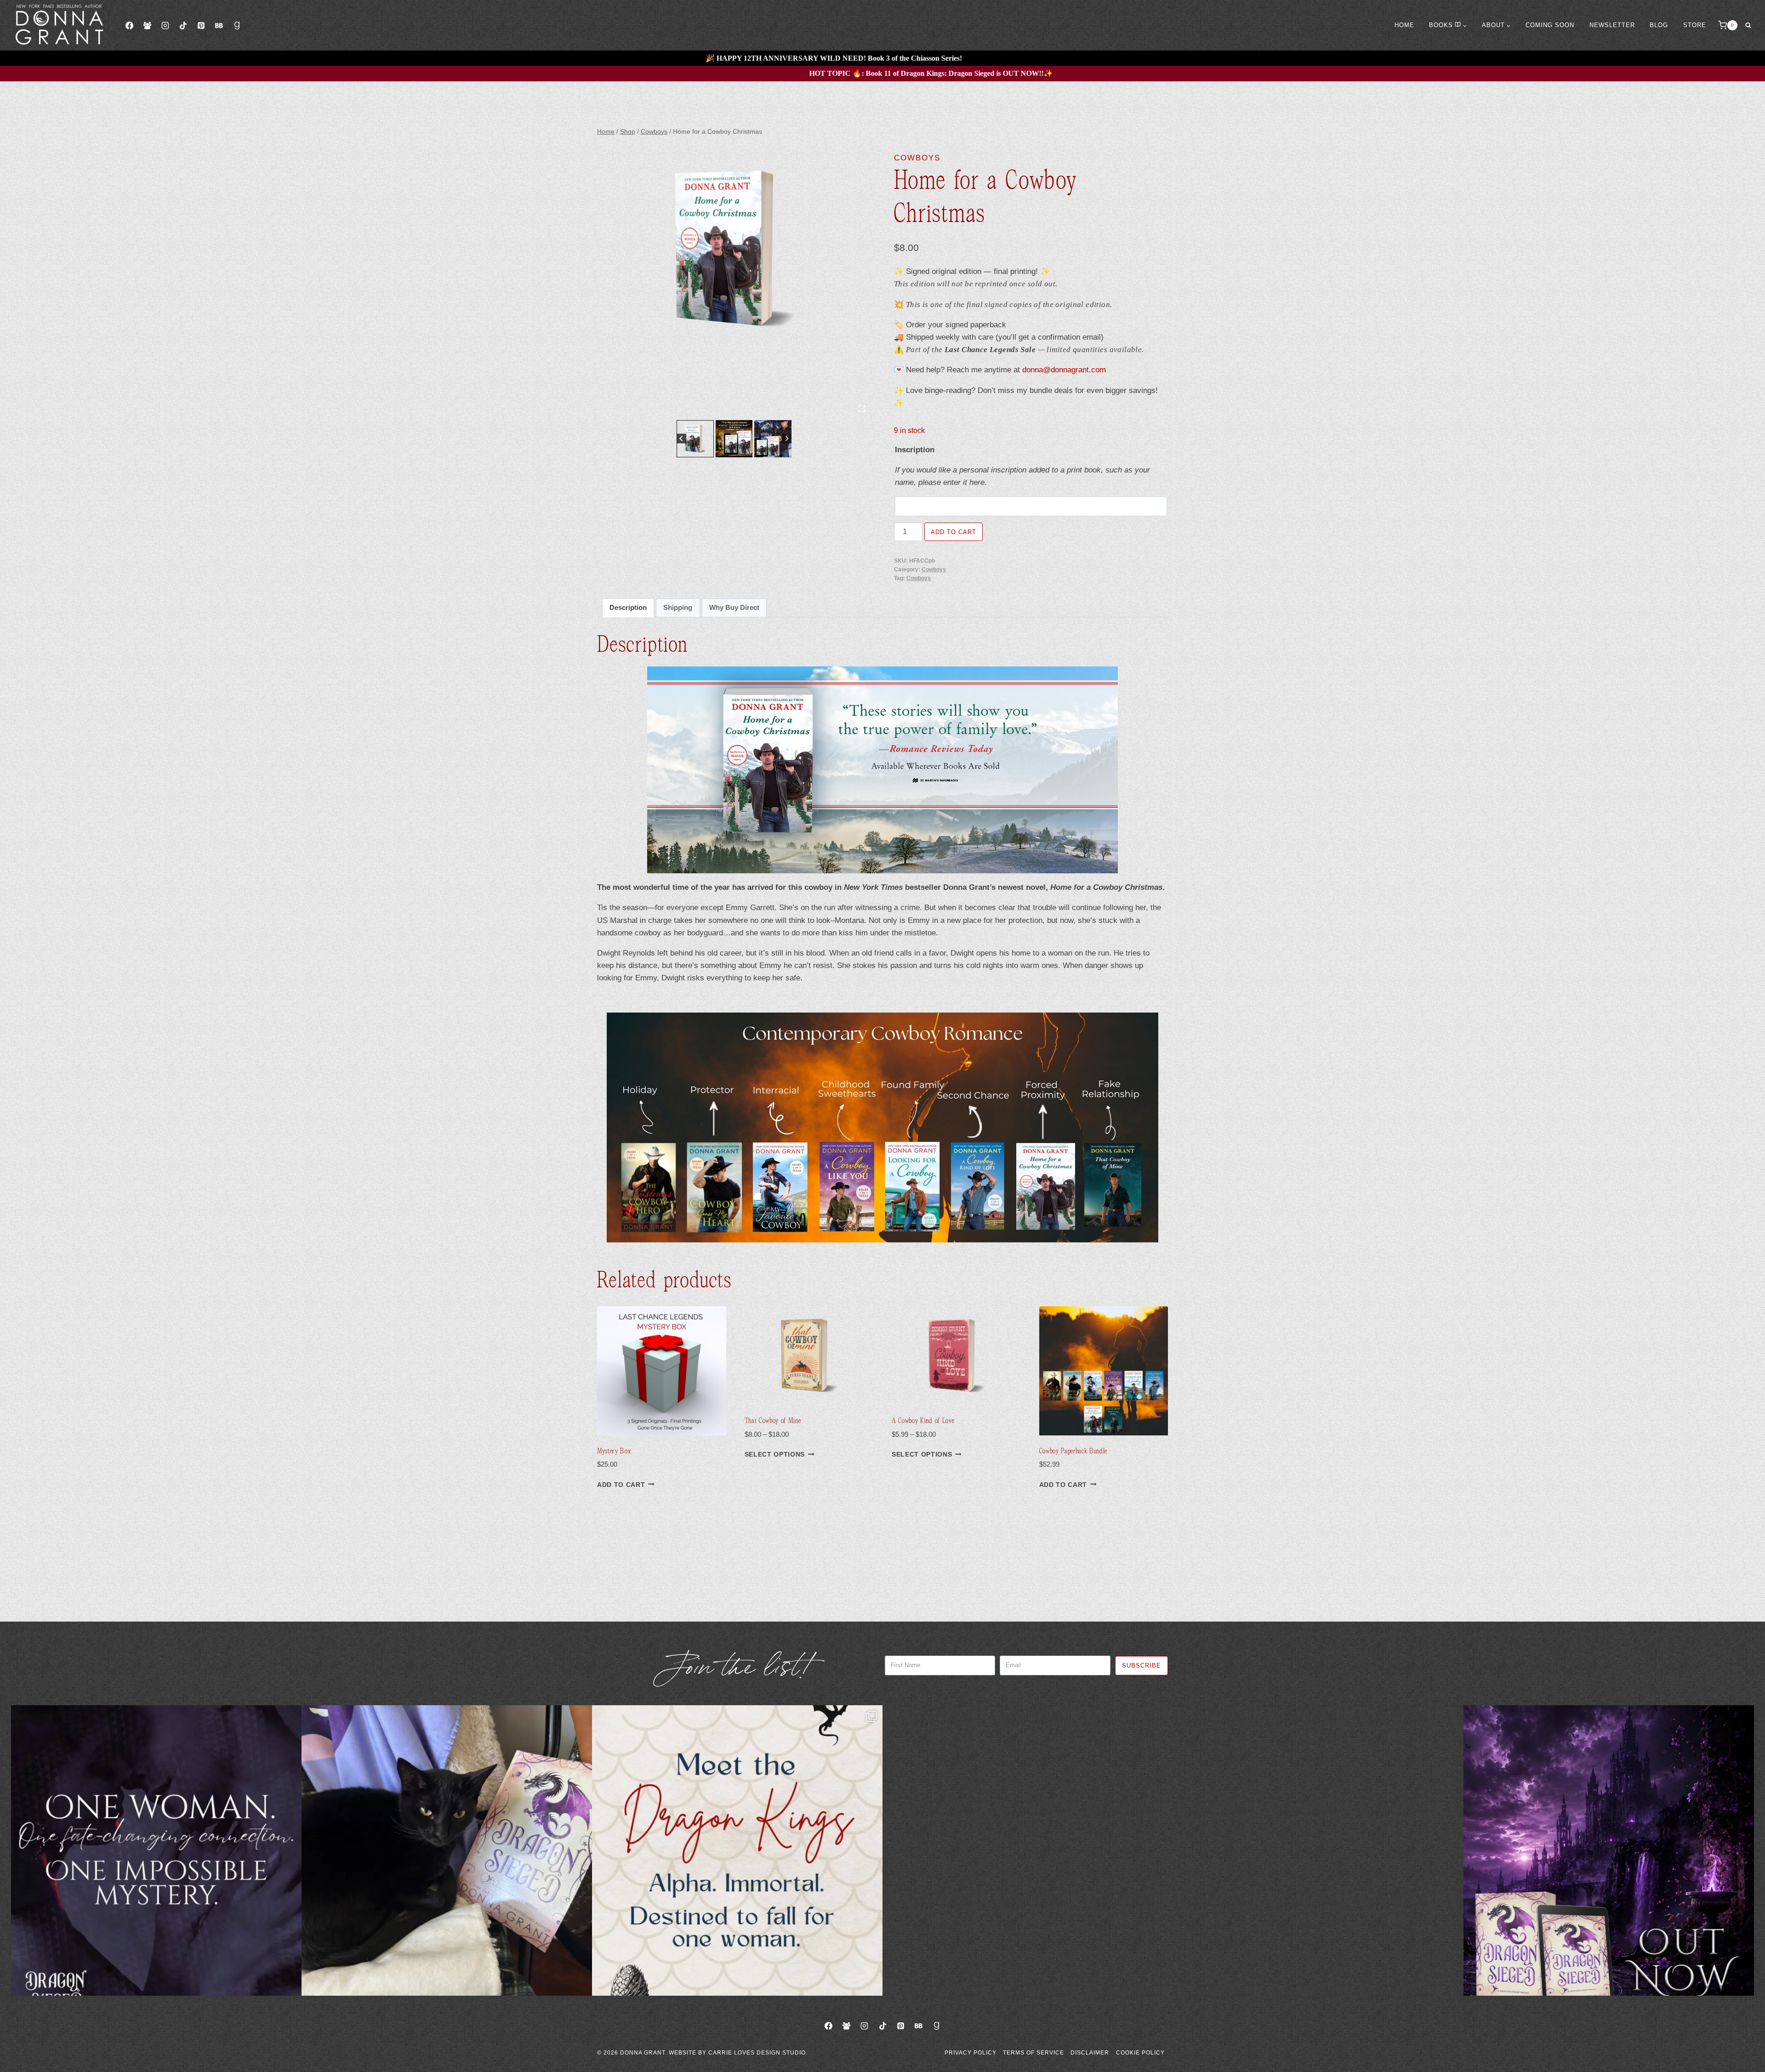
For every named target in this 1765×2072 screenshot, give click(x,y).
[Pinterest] (201, 25)
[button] (695, 439)
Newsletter (1612, 25)
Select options (775, 1454)
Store (1695, 25)
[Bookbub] (219, 25)
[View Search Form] (1748, 25)
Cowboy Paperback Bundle (1073, 1451)
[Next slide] (787, 439)
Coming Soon (1550, 25)
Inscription (915, 450)
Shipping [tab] (678, 607)
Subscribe (1142, 1665)
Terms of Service (1033, 2053)
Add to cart (954, 532)
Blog (1659, 25)
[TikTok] (183, 25)
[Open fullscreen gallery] (862, 409)
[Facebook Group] (147, 25)
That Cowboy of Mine (773, 1420)
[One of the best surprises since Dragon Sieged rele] (1609, 1850)
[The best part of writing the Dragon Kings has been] (737, 1850)
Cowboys (917, 158)
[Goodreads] (237, 25)
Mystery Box (614, 1451)
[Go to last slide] (681, 439)
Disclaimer (1090, 2053)
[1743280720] (734, 249)
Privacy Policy (971, 2053)
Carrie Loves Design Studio (757, 2053)
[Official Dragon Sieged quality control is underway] (447, 1850)
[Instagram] (165, 25)
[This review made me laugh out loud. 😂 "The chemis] (1318, 1850)
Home (1404, 25)
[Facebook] (129, 25)
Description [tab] (628, 607)
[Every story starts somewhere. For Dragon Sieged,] (1028, 1850)
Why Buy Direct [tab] (734, 607)
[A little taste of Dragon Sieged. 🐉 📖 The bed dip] (156, 1850)
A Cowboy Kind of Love (923, 1420)
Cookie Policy (1140, 2053)
